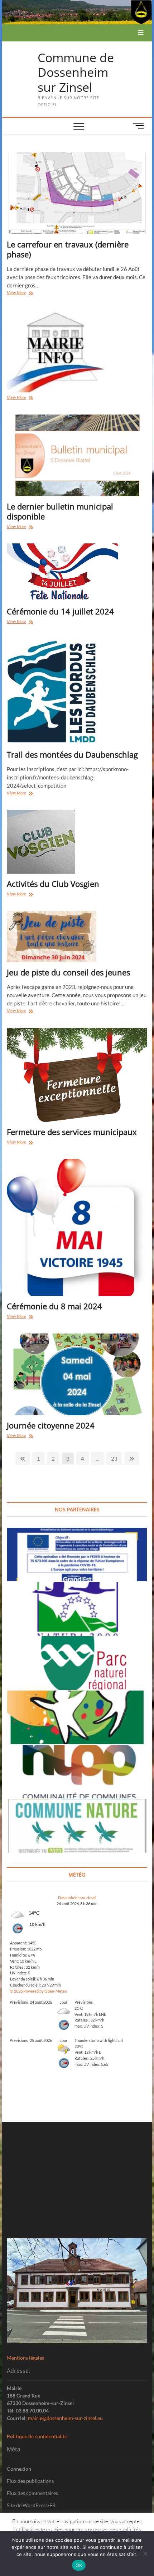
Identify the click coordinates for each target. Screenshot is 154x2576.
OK (79, 2565)
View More (24, 293)
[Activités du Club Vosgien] (77, 842)
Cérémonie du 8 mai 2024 (54, 1306)
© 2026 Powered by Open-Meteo (38, 1991)
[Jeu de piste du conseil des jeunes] (77, 937)
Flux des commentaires (32, 2493)
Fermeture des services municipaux (72, 1132)
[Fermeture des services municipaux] (77, 1075)
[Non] (145, 2554)
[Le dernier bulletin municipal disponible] (77, 456)
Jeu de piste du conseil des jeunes (68, 972)
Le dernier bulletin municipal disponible (60, 511)
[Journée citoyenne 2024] (77, 1375)
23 (116, 1458)
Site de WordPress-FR (31, 2505)
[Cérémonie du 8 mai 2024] (77, 1227)
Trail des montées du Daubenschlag (72, 754)
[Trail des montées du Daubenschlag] (77, 692)
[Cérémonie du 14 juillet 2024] (77, 572)
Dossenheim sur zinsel (77, 1897)
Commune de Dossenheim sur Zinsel (76, 73)
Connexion (19, 2469)
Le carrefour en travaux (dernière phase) (68, 249)
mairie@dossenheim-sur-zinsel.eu (65, 2418)
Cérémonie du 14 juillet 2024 (60, 611)
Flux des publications (30, 2481)
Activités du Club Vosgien (53, 884)
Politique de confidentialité (37, 2436)
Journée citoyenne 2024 (51, 1425)
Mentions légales (25, 2358)
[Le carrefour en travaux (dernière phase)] (77, 193)
